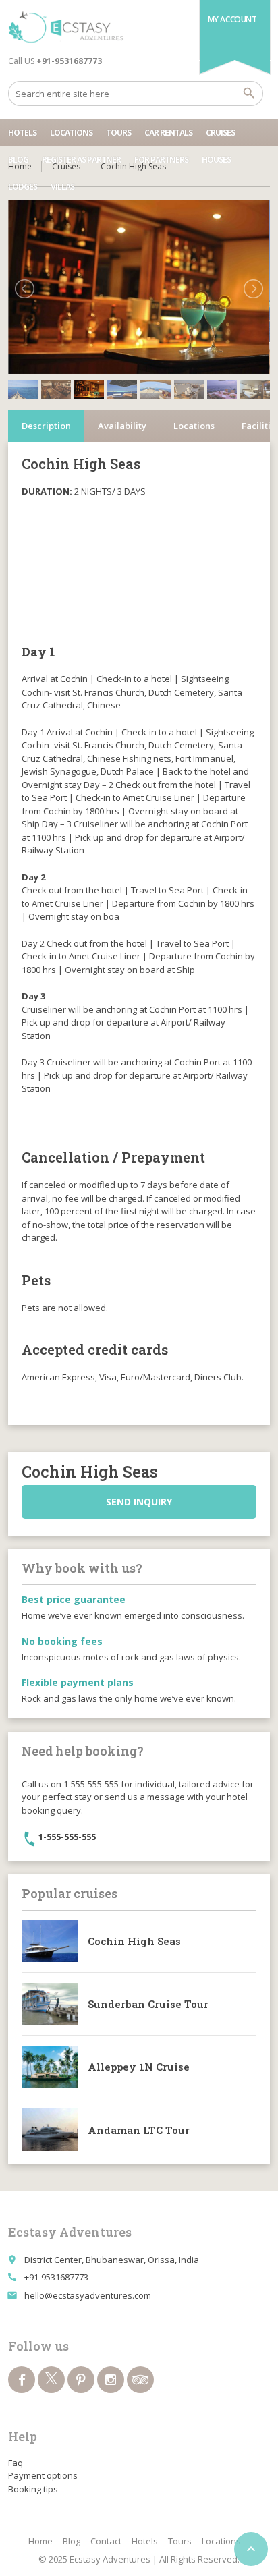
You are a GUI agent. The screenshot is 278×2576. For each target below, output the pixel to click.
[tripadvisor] (140, 2380)
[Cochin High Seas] (50, 1941)
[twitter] (51, 2380)
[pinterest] (81, 2380)
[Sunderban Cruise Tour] (50, 2004)
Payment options (43, 2475)
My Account (232, 19)
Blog (18, 160)
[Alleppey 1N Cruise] (50, 2067)
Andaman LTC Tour (139, 2130)
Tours (118, 133)
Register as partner (81, 160)
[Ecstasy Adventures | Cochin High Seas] (66, 27)
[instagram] (111, 2380)
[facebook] (22, 2380)
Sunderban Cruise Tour (148, 2004)
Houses (216, 160)
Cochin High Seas (134, 1941)
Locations (71, 133)
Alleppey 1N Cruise (139, 2067)
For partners (161, 160)
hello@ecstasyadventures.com (88, 2295)
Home (40, 2541)
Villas (62, 187)
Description (46, 426)
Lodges (23, 187)
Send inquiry (139, 1502)
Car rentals (168, 133)
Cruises (220, 133)
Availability (122, 426)
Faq (16, 2463)
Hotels (22, 133)
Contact (106, 2541)
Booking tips (33, 2489)
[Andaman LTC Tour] (50, 2129)
